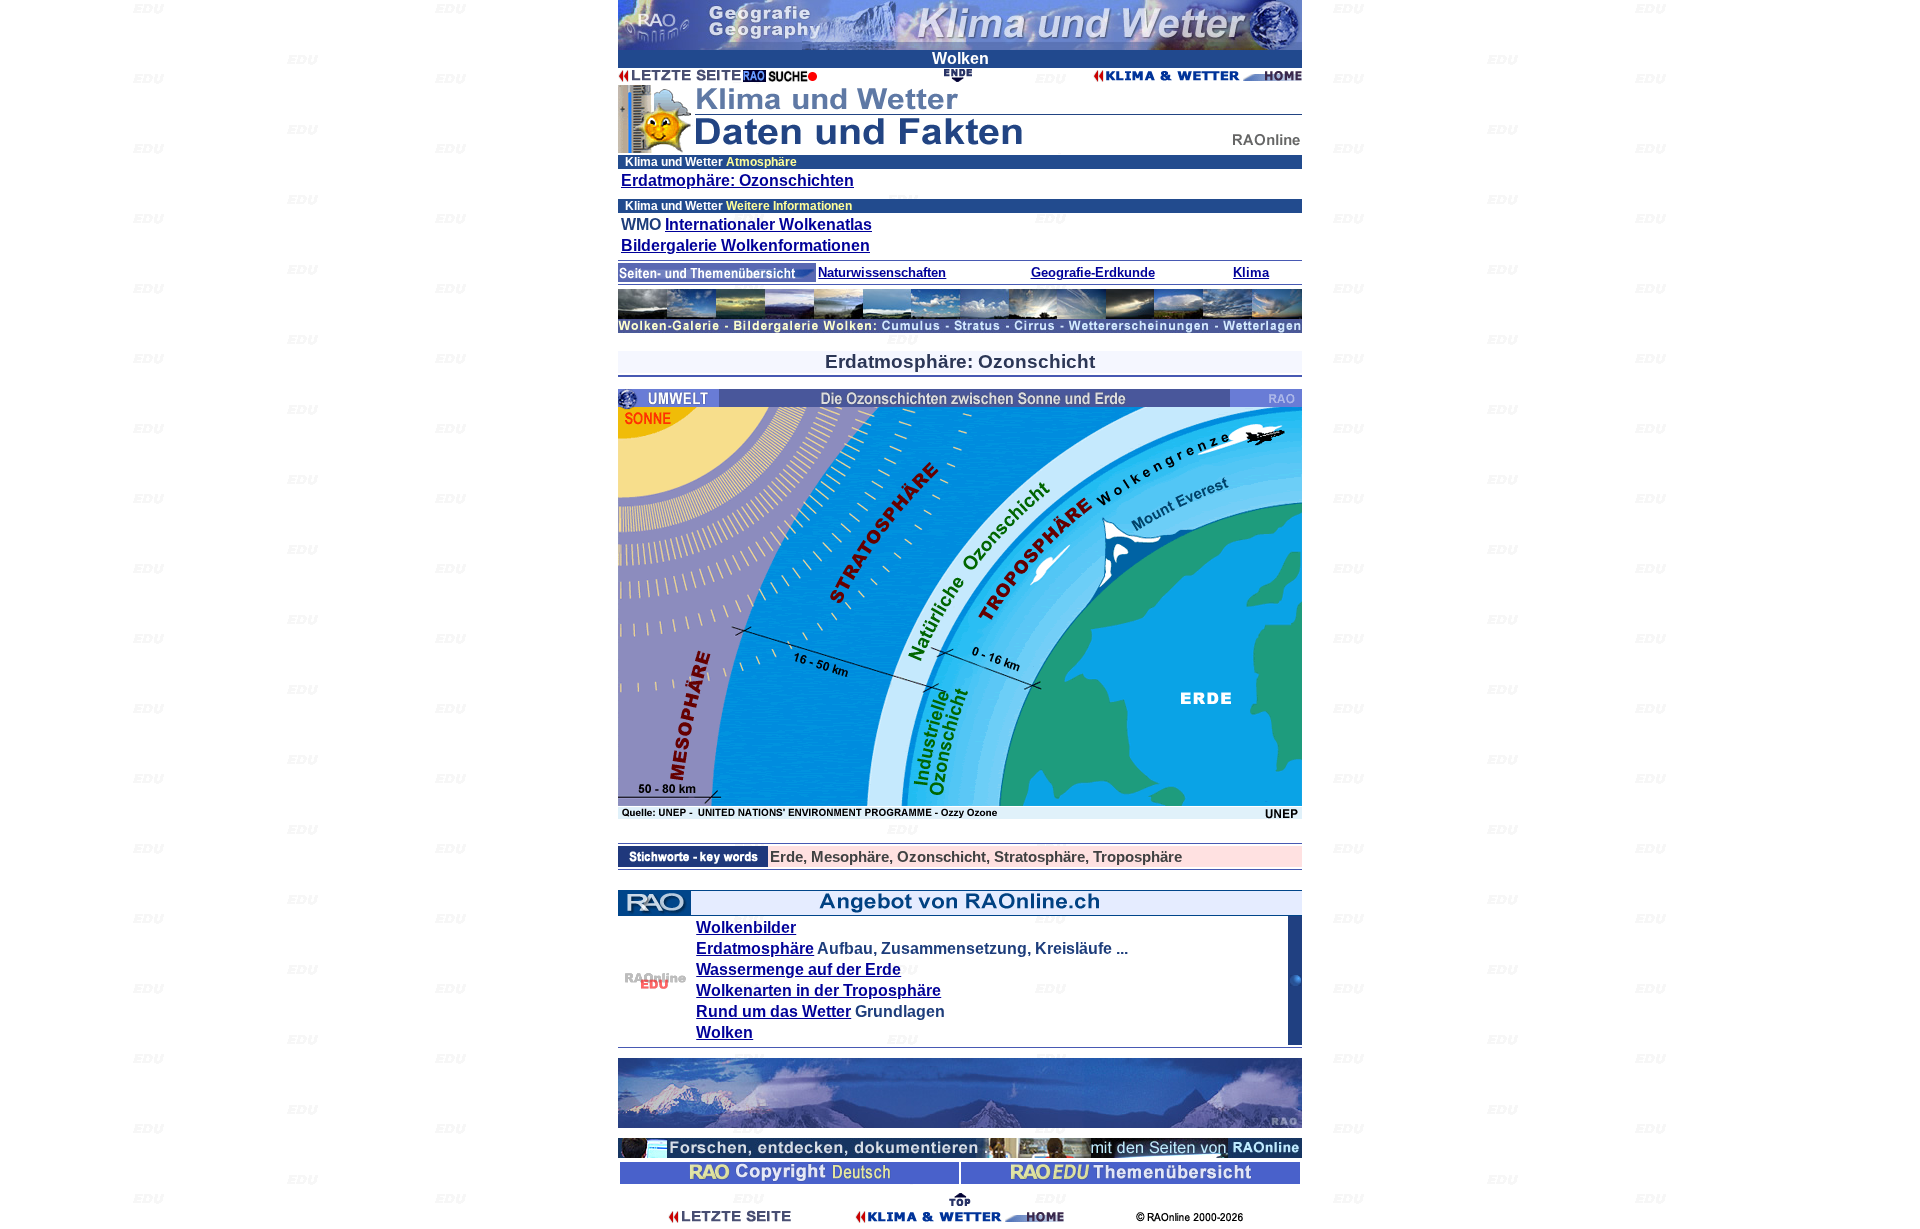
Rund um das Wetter (773, 1011)
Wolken (724, 1032)
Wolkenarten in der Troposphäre (818, 990)
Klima (1251, 272)
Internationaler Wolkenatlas (768, 224)
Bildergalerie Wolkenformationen (745, 245)
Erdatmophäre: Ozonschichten (737, 180)
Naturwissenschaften (882, 272)
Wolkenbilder (746, 927)
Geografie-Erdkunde (1093, 272)
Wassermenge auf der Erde (798, 969)
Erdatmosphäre (755, 948)
